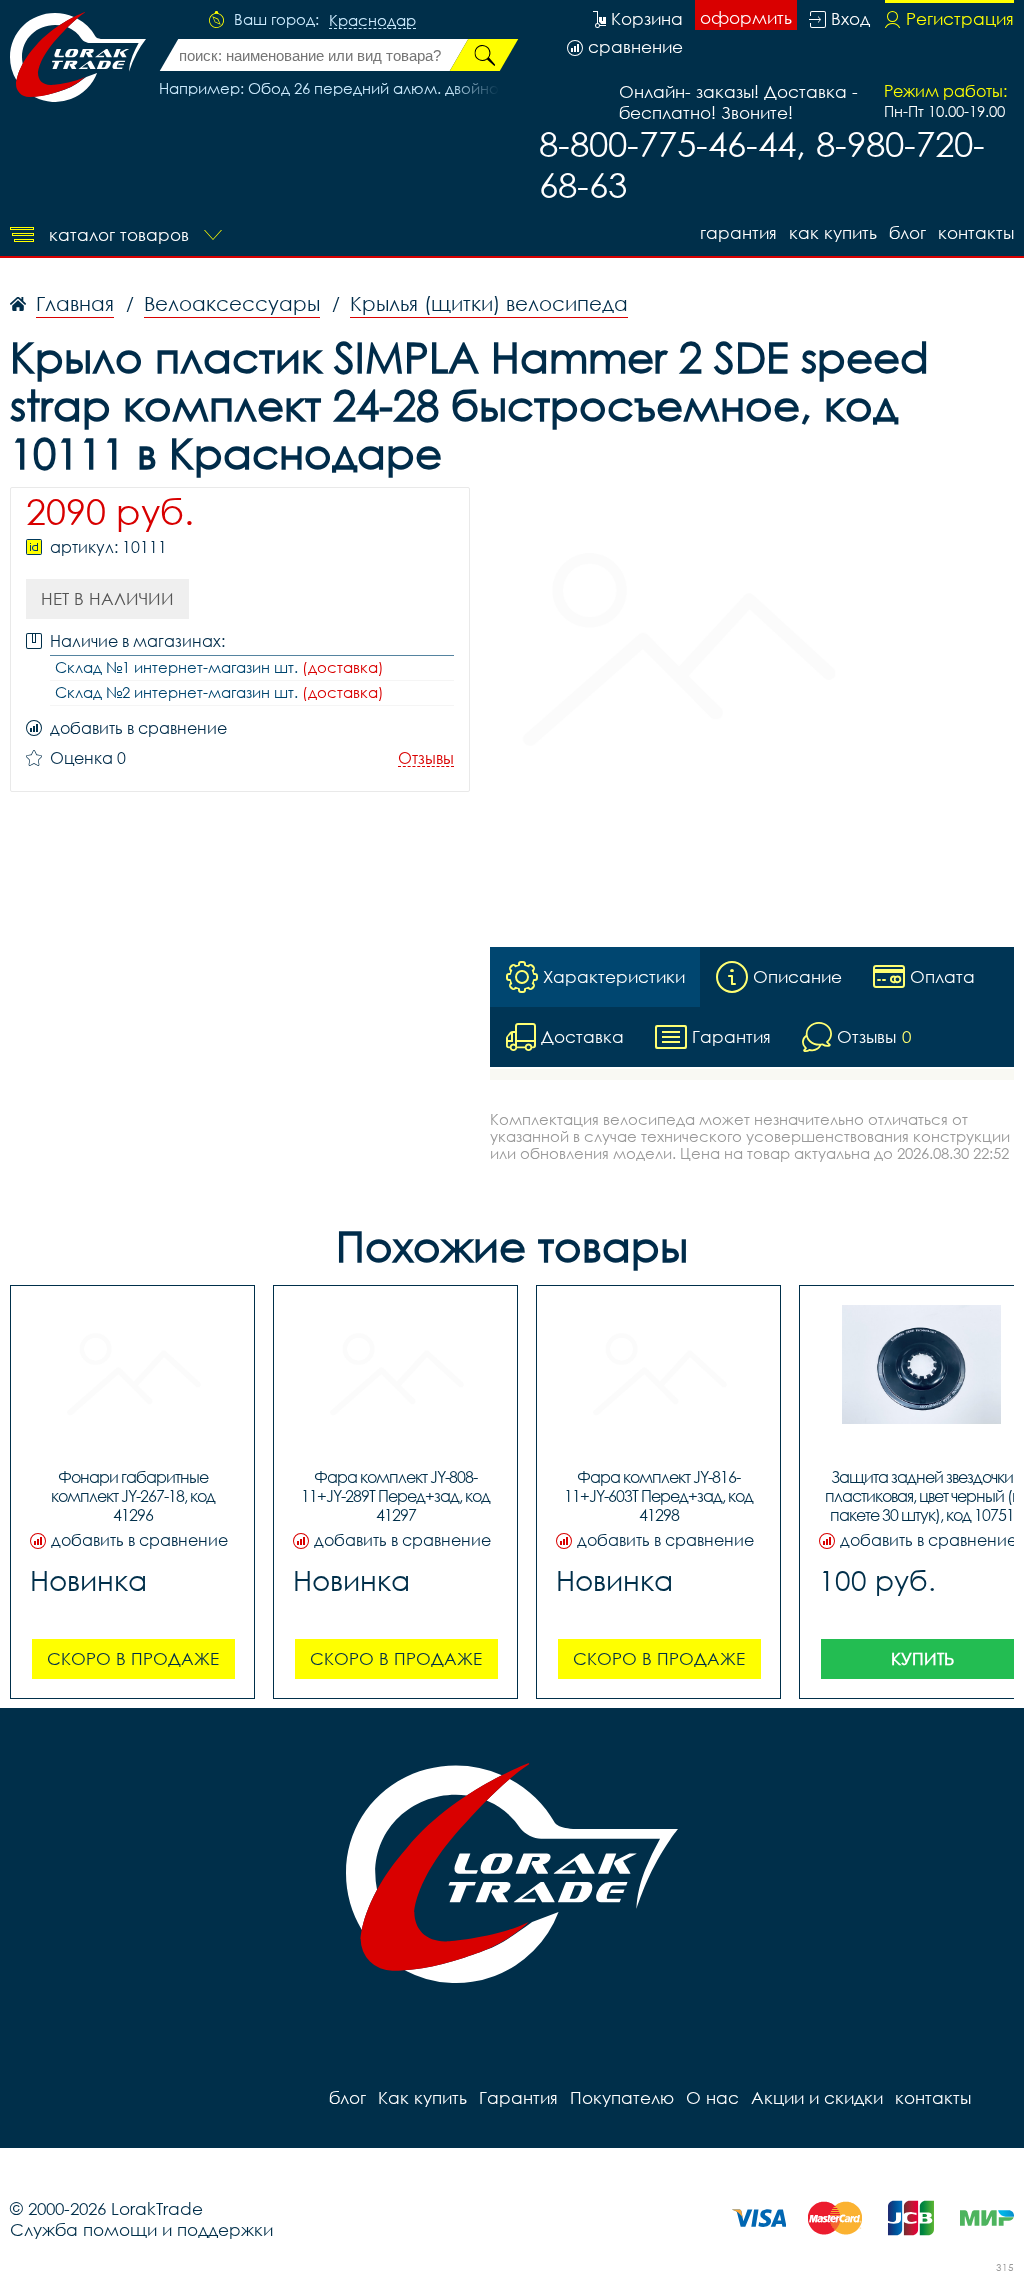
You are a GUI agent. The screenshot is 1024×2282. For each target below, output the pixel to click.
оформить (746, 17)
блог (907, 232)
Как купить (833, 232)
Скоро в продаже (133, 1658)
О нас (712, 2097)
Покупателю (622, 2097)
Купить (922, 1658)
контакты (976, 232)
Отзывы (426, 758)
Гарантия (738, 232)
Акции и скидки (817, 2097)
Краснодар (372, 21)
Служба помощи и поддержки (141, 2229)
